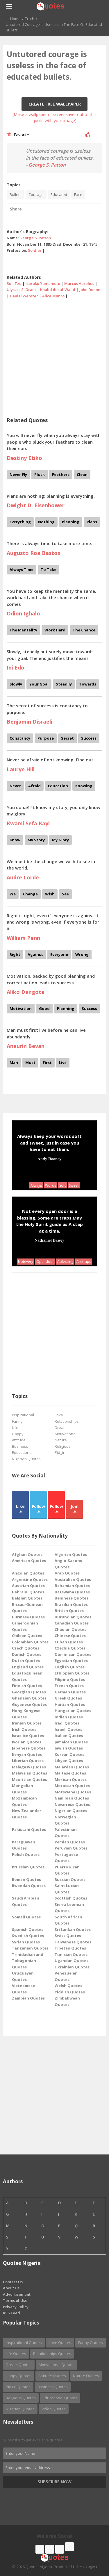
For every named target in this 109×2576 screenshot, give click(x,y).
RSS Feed (11, 2313)
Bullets (16, 194)
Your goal (39, 684)
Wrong (82, 954)
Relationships (67, 1421)
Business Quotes (53, 2387)
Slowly (16, 684)
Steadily (64, 684)
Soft (62, 1185)
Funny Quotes (91, 2343)
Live (63, 1063)
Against (35, 954)
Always (36, 1185)
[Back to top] (90, 2540)
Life (15, 1427)
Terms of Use (15, 2300)
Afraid (34, 786)
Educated (59, 194)
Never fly (18, 474)
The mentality (23, 630)
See (65, 894)
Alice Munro (53, 296)
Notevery (26, 1262)
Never (15, 786)
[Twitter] (50, 2549)
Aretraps (84, 1262)
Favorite (20, 135)
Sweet (74, 1185)
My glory (60, 840)
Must (30, 1063)
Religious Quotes (21, 2398)
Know (15, 840)
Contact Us (13, 2282)
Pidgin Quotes (18, 2387)
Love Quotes (60, 2343)
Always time (22, 570)
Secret (67, 738)
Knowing (84, 786)
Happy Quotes (19, 2376)
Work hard (55, 630)
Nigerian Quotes (26, 1459)
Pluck (40, 474)
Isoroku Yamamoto (43, 283)
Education (58, 786)
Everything (20, 522)
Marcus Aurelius (79, 283)
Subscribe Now (54, 2482)
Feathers (61, 474)
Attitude (19, 1440)
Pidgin (60, 1452)
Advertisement (17, 2294)
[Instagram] (60, 2549)
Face (78, 194)
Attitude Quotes (52, 2376)
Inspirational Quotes (24, 2343)
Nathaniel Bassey (49, 1240)
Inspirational (23, 1415)
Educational (22, 1452)
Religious (63, 1446)
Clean (82, 474)
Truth (30, 19)
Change (30, 894)
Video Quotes (54, 2409)
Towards (88, 684)
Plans (92, 522)
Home (15, 19)
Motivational (66, 1434)
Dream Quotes (19, 2365)
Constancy (20, 738)
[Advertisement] (54, 356)
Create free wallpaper (55, 104)
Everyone (59, 954)
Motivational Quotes (57, 2365)
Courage (36, 194)
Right (15, 954)
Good (44, 1008)
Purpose (46, 738)
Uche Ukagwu (85, 2567)
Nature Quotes (86, 2376)
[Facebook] (40, 2549)
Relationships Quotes (52, 2354)
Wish (50, 894)
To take (49, 570)
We (13, 894)
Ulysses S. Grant (21, 290)
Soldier (35, 250)
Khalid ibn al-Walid (58, 290)
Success (89, 738)
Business (20, 1446)
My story (36, 840)
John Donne (90, 290)
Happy (18, 1434)
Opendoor (45, 1262)
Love (59, 1415)
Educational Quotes (60, 2398)
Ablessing (65, 1262)
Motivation (21, 1008)
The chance (84, 630)
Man (14, 1063)
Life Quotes (16, 2354)
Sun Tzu (14, 283)
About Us (11, 2288)
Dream (61, 1427)
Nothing (46, 522)
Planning (71, 522)
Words (51, 1185)
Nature (61, 1440)
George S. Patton (47, 165)
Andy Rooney (49, 1159)
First (47, 1063)
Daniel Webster (24, 296)
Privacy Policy (16, 2307)
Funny (17, 1421)
